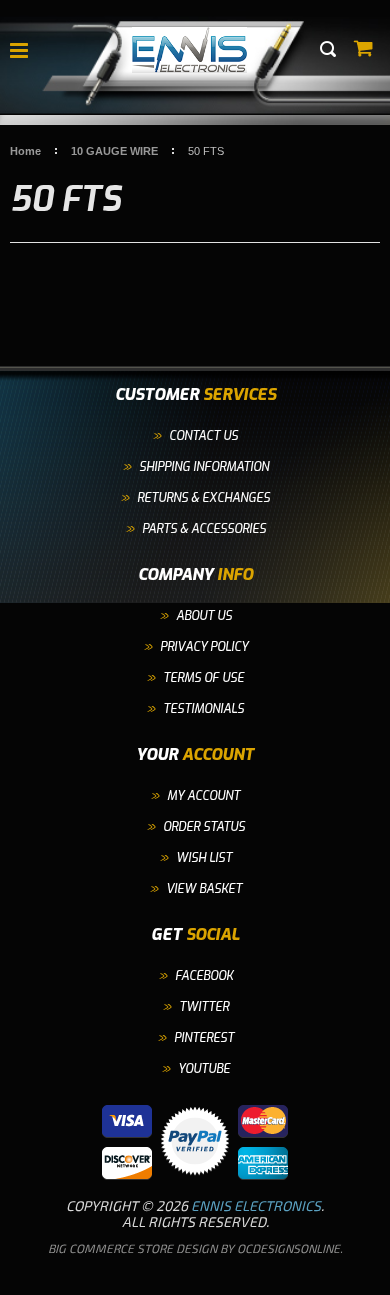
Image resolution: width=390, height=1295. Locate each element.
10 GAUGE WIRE (114, 151)
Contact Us (203, 436)
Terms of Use (203, 678)
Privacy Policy (204, 647)
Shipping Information (204, 467)
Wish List (204, 858)
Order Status (204, 827)
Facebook (204, 976)
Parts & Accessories (204, 529)
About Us (204, 616)
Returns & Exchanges (203, 498)
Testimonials (203, 709)
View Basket (204, 889)
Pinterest (204, 1038)
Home (25, 151)
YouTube (204, 1069)
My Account (203, 796)
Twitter (204, 1007)
